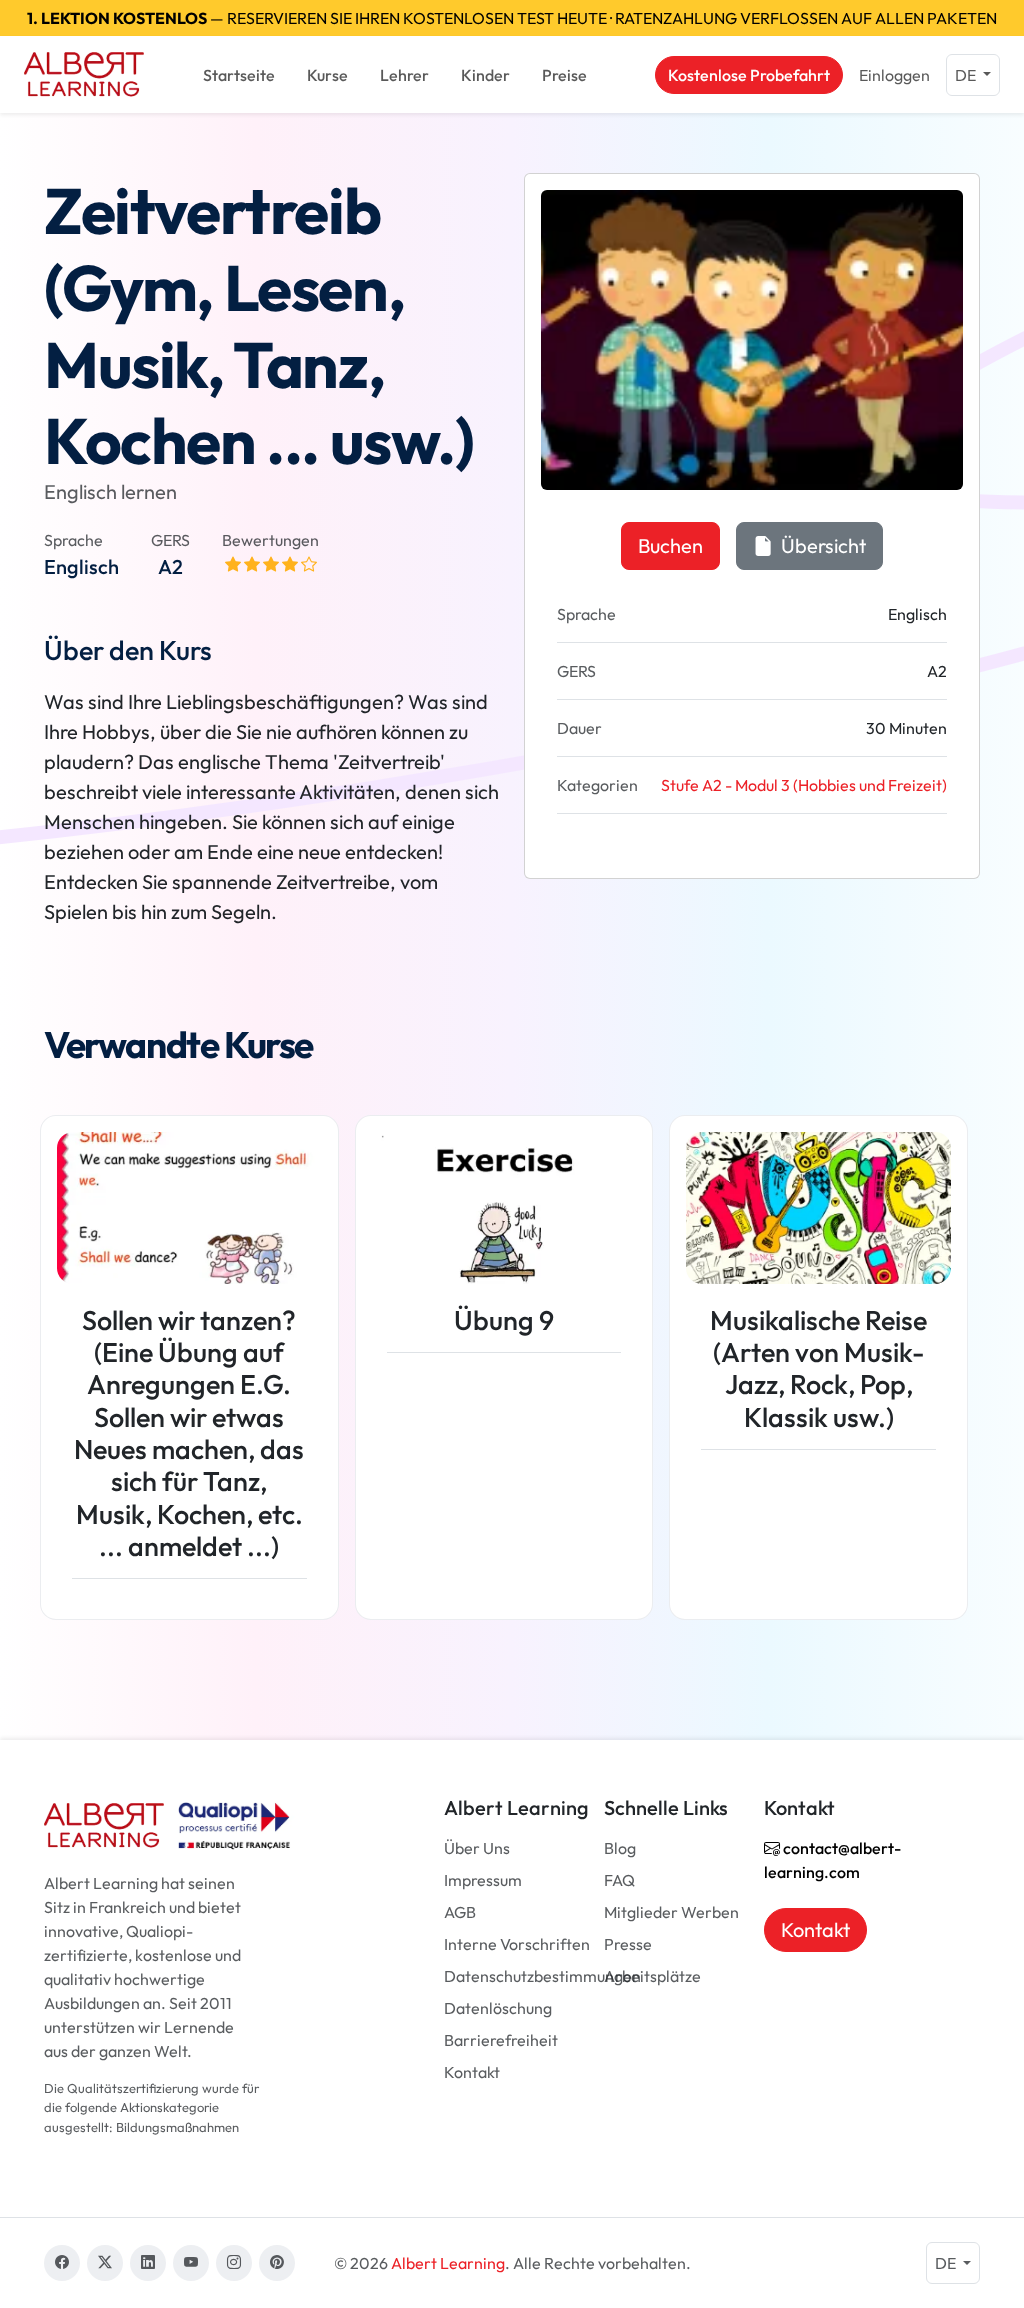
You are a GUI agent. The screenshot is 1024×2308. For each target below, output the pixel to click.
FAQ (619, 1880)
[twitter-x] (105, 2263)
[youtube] (191, 2263)
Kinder (485, 75)
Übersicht (821, 545)
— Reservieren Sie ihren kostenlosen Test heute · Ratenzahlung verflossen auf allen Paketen (512, 18)
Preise (564, 75)
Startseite (239, 75)
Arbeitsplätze (652, 1976)
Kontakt (472, 2072)
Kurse (327, 75)
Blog (620, 1848)
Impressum (483, 1880)
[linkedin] (148, 2263)
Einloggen (894, 75)
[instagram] (234, 2263)
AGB (460, 1912)
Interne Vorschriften (517, 1944)
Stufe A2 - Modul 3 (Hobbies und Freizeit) (804, 785)
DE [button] (967, 75)
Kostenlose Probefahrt (749, 75)
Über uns (477, 1848)
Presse (628, 1944)
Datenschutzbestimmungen (542, 1976)
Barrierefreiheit (501, 2040)
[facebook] (62, 2263)
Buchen (670, 545)
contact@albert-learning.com (832, 1860)
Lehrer (404, 75)
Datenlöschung (498, 2008)
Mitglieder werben (671, 1912)
